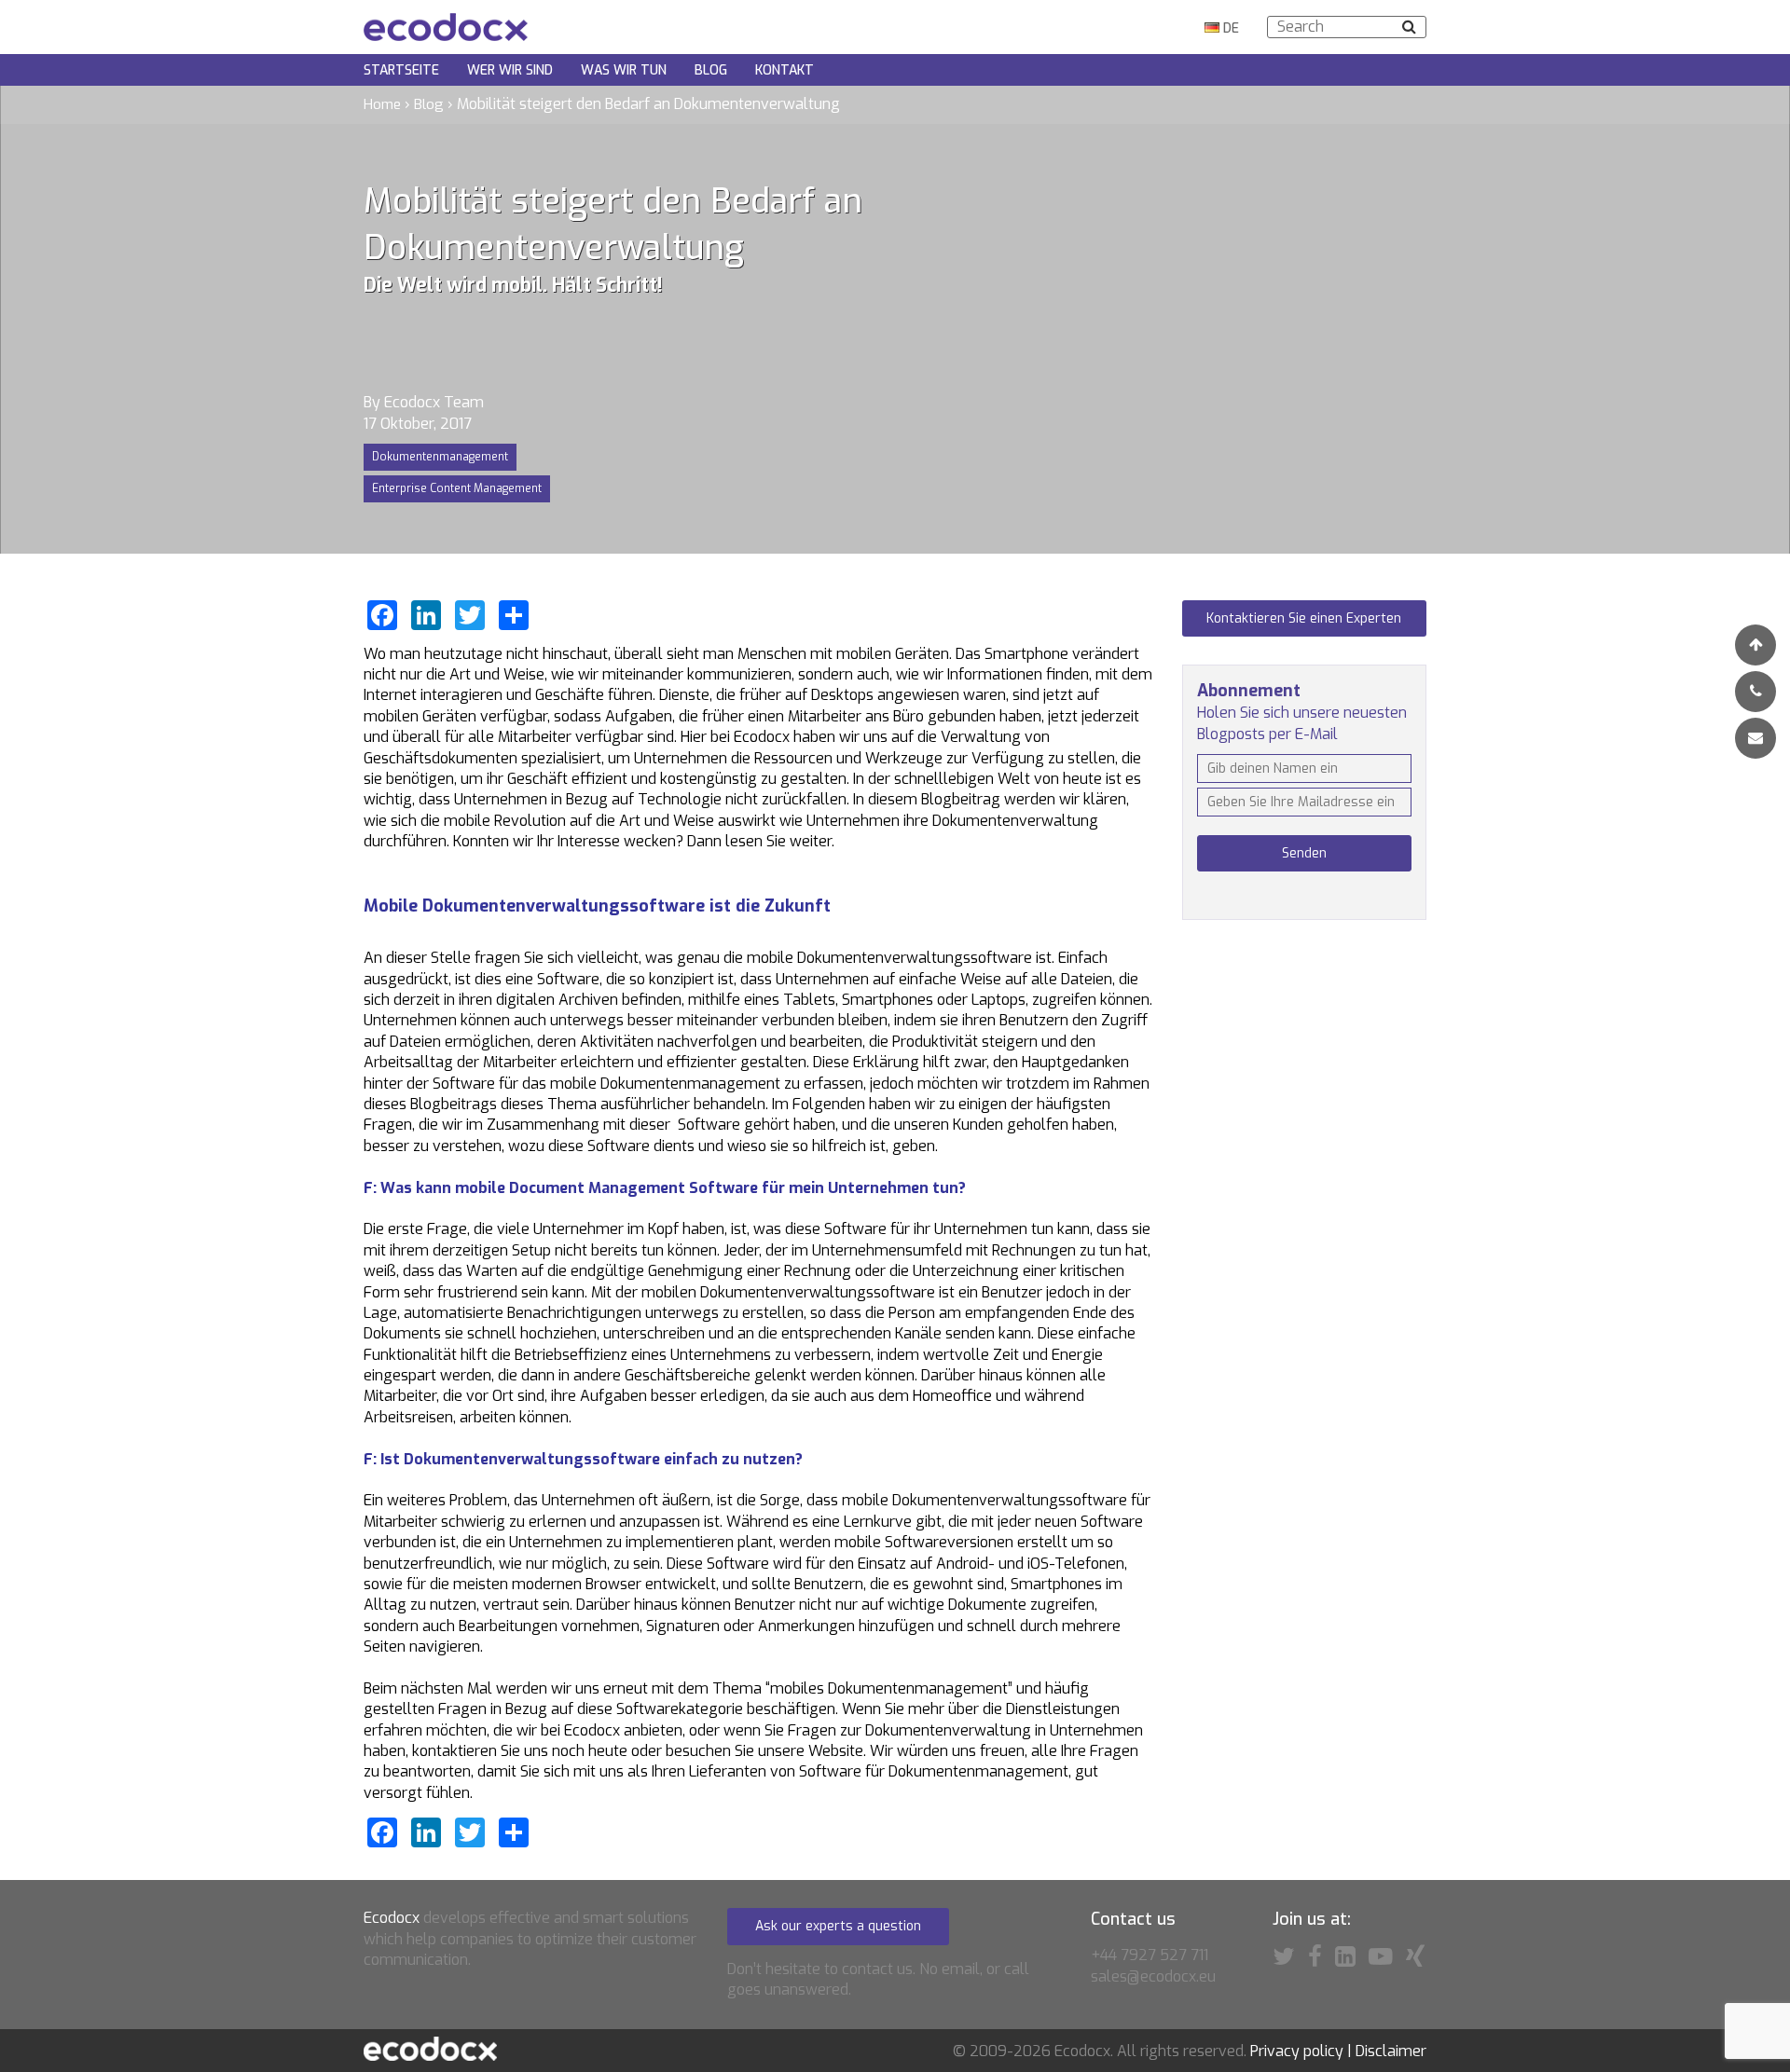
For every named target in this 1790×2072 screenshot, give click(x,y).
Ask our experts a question (838, 1926)
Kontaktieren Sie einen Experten (1304, 618)
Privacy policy (1297, 2051)
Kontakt (785, 70)
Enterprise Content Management (457, 488)
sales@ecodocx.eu (1153, 1976)
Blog (711, 70)
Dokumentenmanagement (440, 457)
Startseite (401, 70)
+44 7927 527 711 (1150, 1955)
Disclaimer (1391, 2051)
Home (382, 104)
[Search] (1409, 27)
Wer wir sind (510, 70)
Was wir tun (624, 70)
